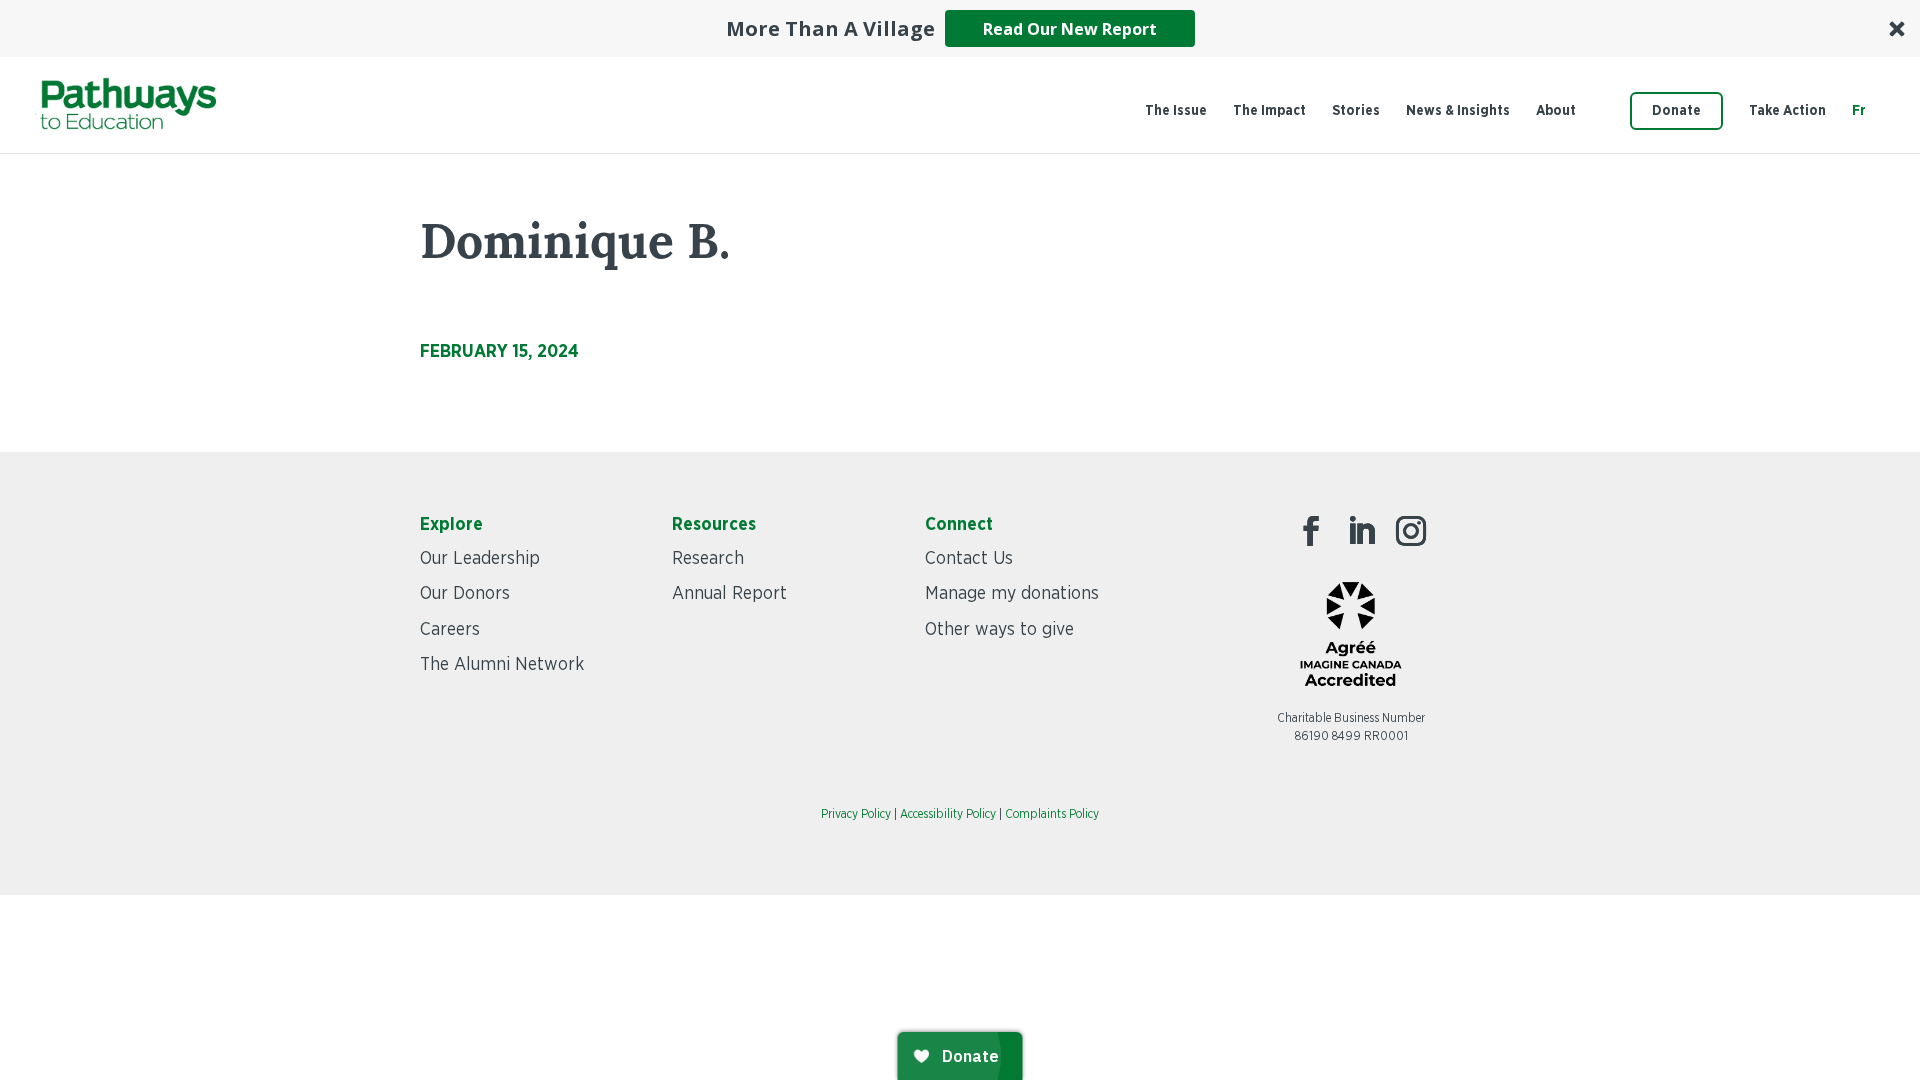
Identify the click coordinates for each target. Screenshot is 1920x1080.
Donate (1676, 111)
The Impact (1269, 111)
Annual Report (729, 594)
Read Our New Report (1070, 29)
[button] (960, 28)
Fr (1859, 111)
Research (708, 559)
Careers (450, 630)
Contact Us (969, 559)
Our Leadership (480, 559)
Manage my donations (1012, 594)
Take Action (1787, 111)
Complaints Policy (1052, 814)
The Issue (1176, 111)
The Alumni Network (502, 665)
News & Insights (1458, 111)
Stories (1356, 111)
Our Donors (465, 594)
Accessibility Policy (948, 814)
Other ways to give (999, 630)
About (1556, 111)
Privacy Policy (856, 814)
